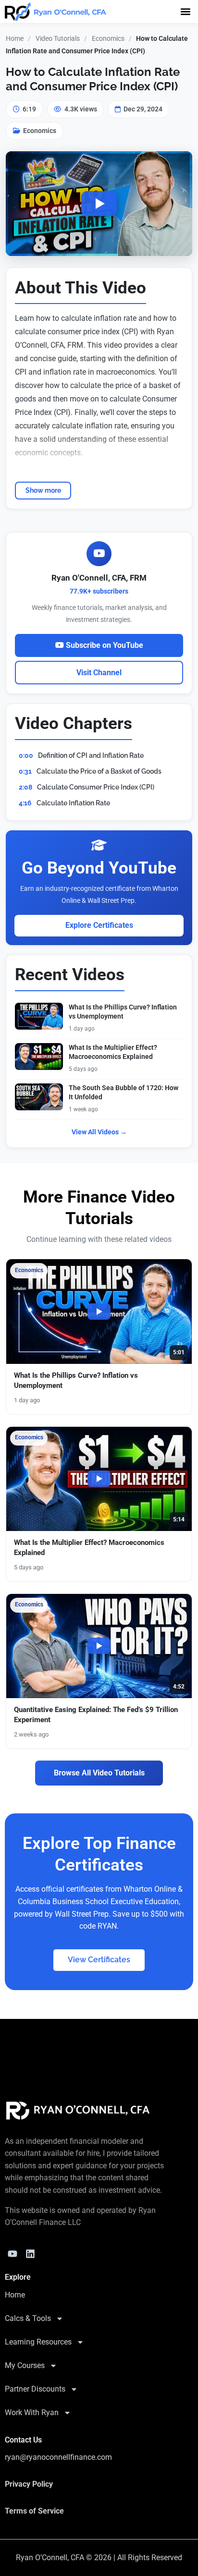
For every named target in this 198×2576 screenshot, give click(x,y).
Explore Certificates (99, 925)
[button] (185, 11)
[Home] (78, 2111)
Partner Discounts (35, 2389)
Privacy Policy (29, 2484)
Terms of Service (34, 2511)
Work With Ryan (32, 2412)
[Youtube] (12, 2254)
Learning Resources (38, 2342)
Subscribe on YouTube (104, 645)
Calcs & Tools (28, 2318)
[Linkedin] (30, 2254)
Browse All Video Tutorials (99, 1773)
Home (15, 38)
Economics (108, 38)
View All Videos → (99, 1132)
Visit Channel (99, 673)
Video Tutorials (58, 38)
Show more (43, 490)
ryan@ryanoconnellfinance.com (58, 2457)
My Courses (25, 2365)
